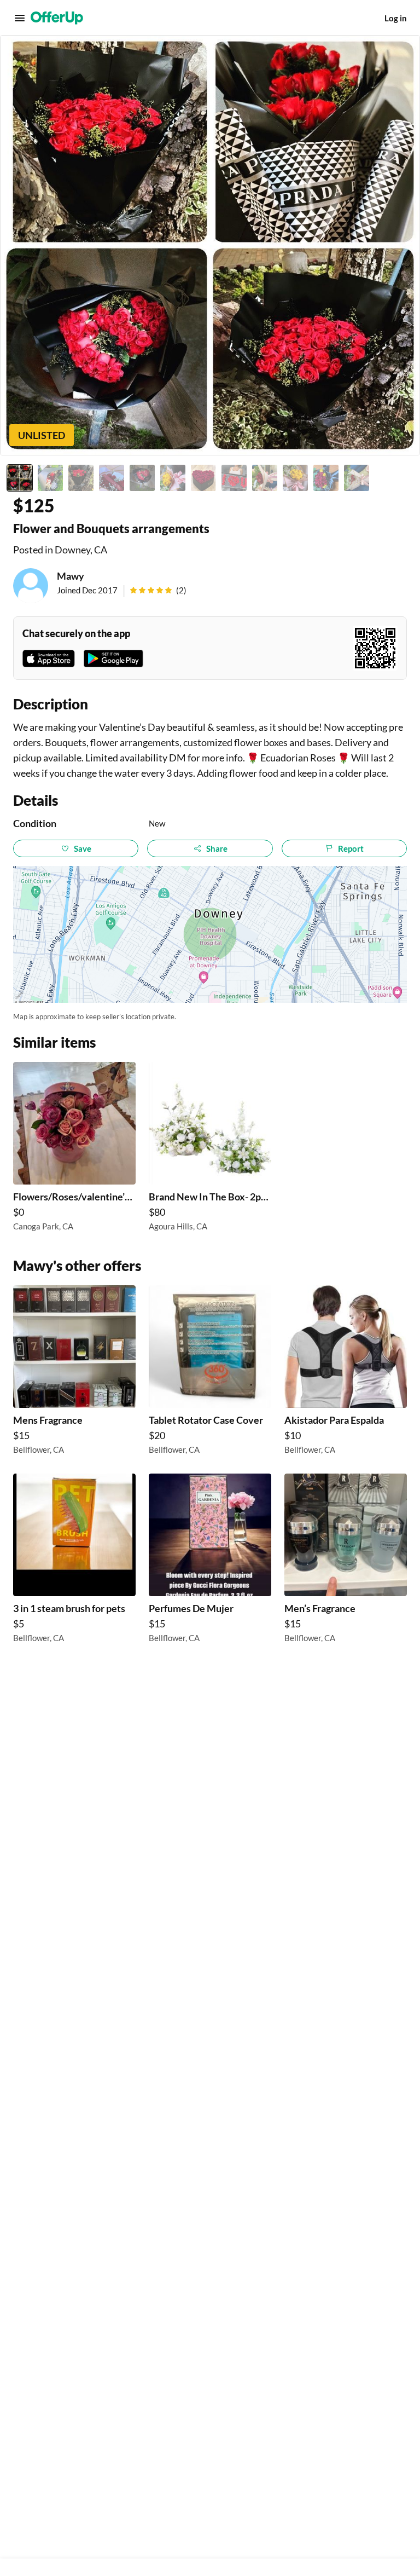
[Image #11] (326, 478)
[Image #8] (234, 478)
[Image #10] (295, 478)
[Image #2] (50, 478)
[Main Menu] (20, 18)
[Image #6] (173, 478)
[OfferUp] (57, 18)
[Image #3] (81, 478)
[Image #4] (112, 478)
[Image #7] (203, 478)
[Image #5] (142, 478)
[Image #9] (265, 478)
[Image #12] (357, 478)
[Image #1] (20, 478)
